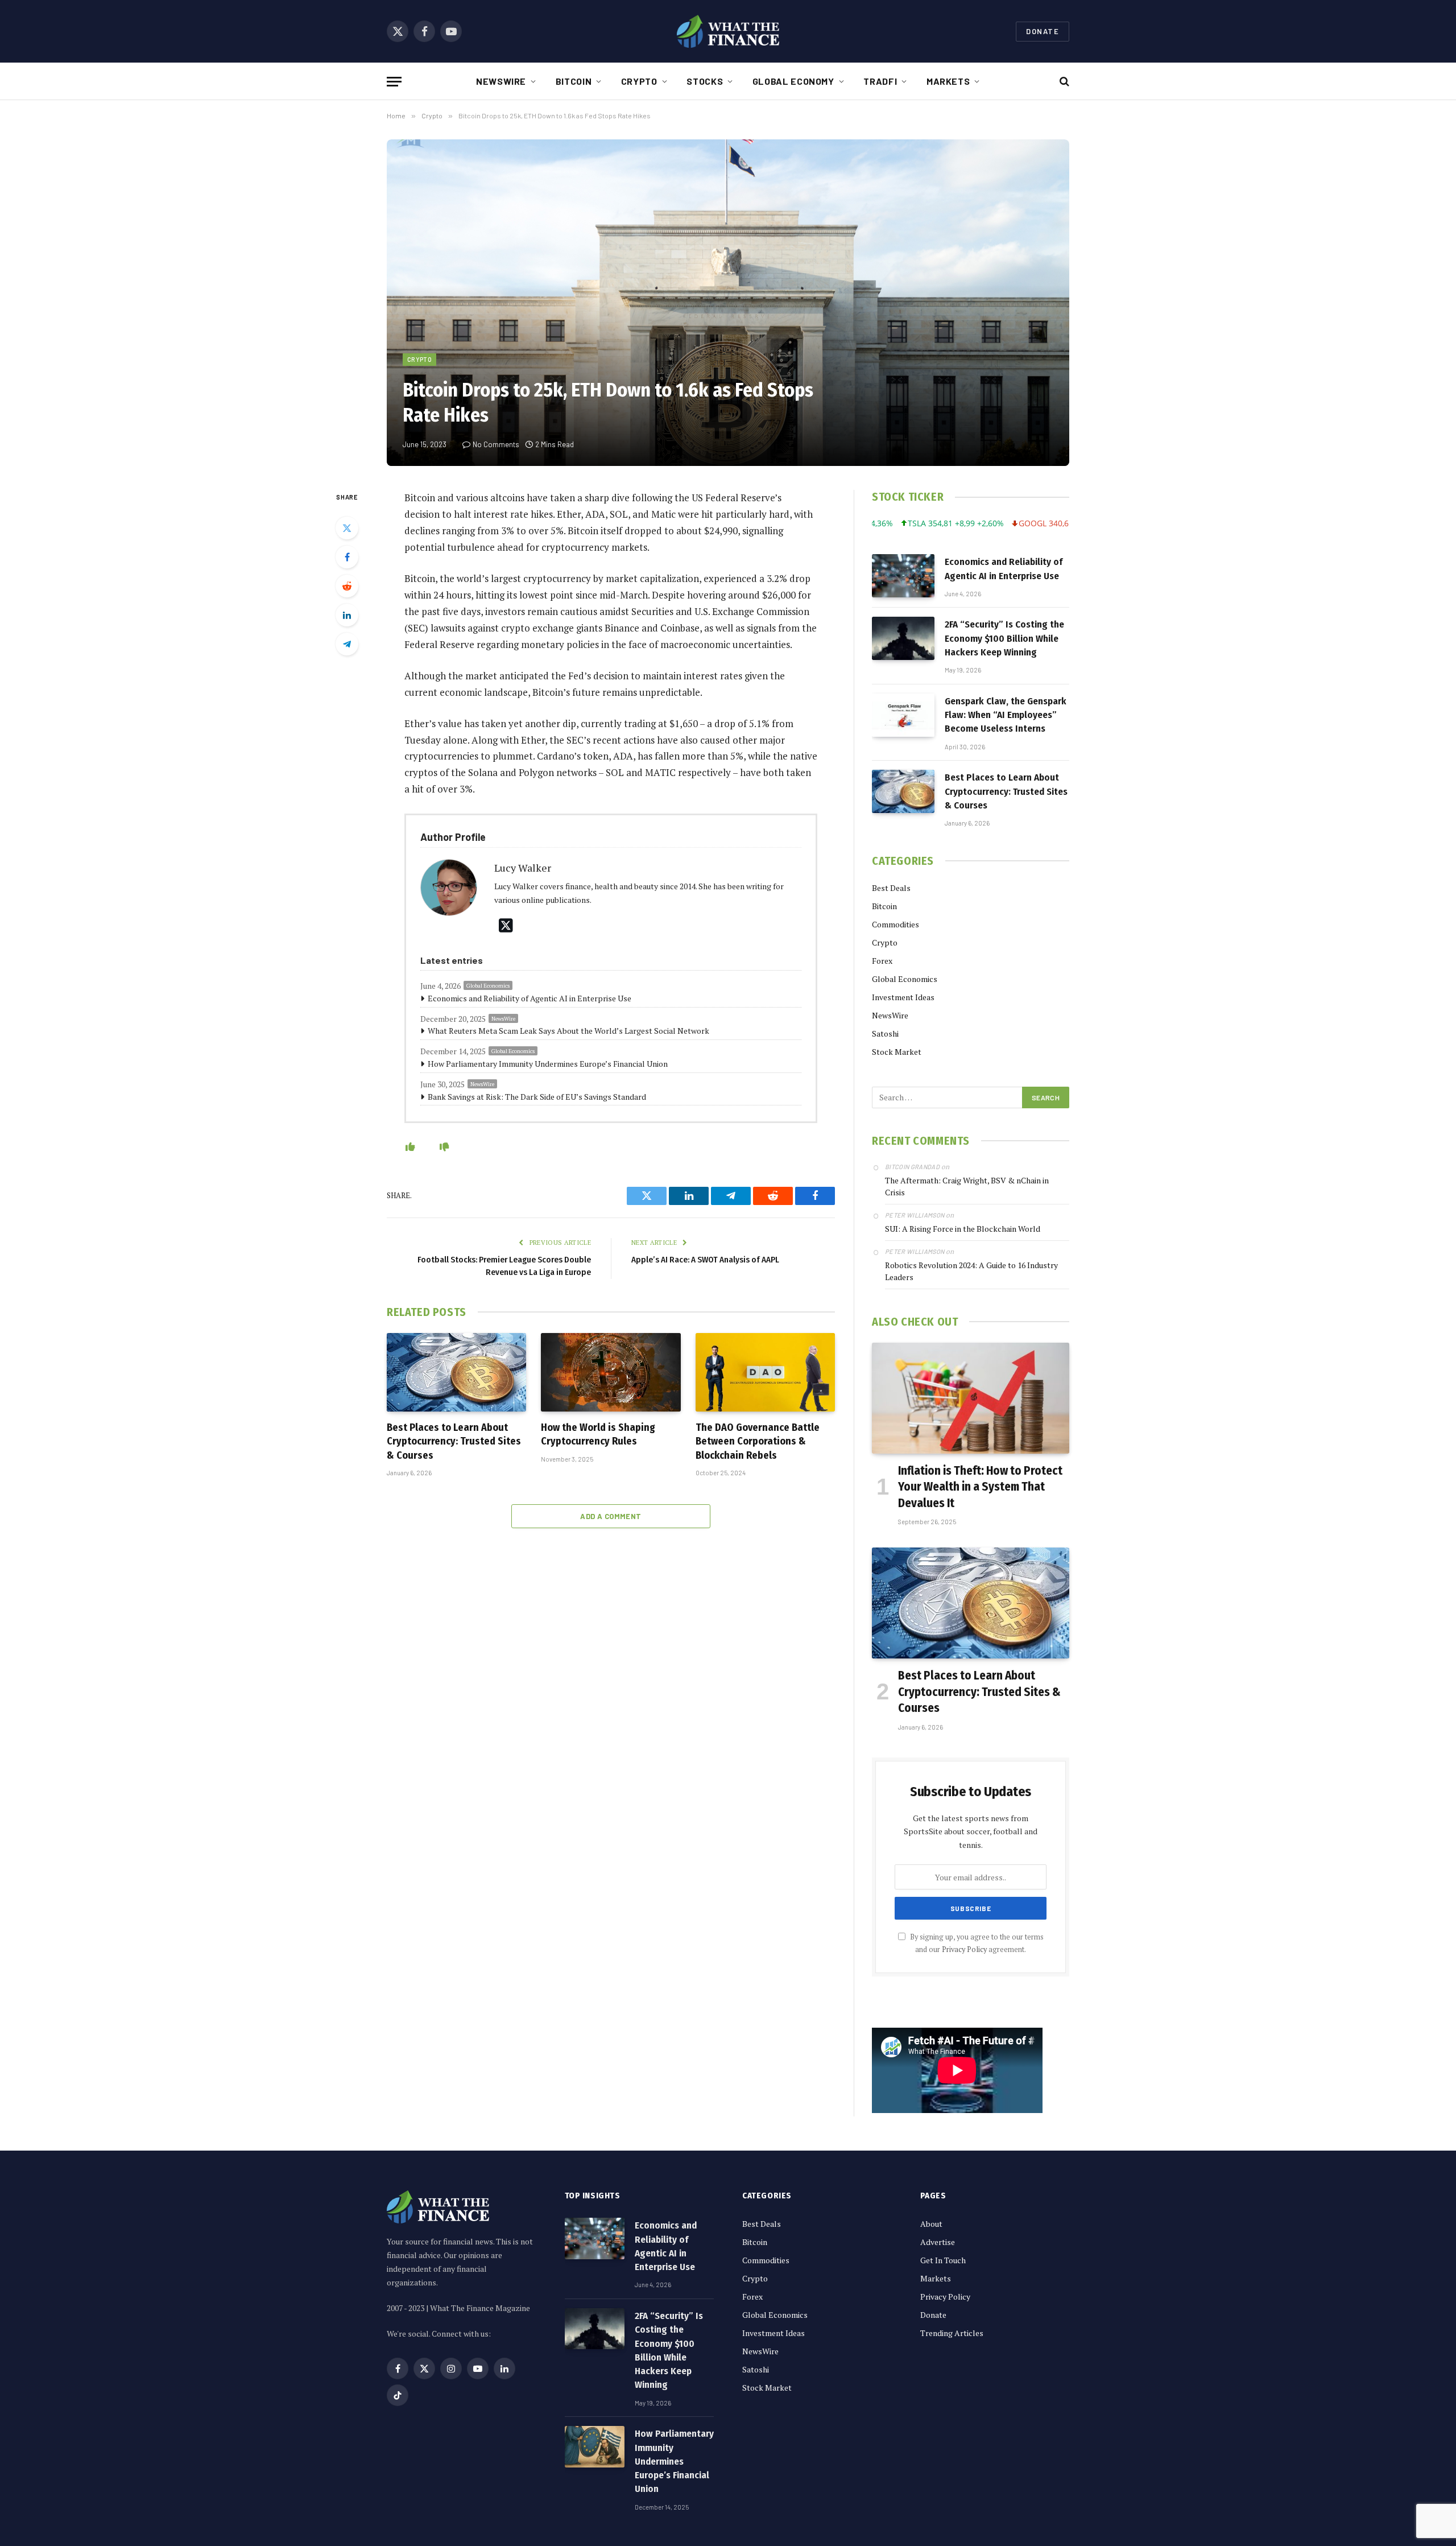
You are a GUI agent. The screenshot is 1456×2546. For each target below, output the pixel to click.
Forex (882, 961)
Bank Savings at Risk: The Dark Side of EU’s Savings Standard (537, 1097)
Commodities (895, 924)
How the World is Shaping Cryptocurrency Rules (598, 1434)
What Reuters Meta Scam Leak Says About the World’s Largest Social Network (568, 1031)
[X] (506, 925)
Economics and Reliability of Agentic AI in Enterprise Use (530, 998)
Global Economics (488, 986)
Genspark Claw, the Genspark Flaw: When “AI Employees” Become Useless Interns (1006, 715)
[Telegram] (347, 644)
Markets (948, 81)
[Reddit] (347, 586)
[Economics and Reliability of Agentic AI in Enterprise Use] (903, 576)
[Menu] (394, 82)
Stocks (705, 81)
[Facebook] (347, 557)
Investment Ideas (903, 997)
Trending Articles (952, 2333)
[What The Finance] (728, 31)
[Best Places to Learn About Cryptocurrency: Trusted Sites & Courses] (456, 1372)
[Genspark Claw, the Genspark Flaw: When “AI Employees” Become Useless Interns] (903, 715)
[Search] (1063, 82)
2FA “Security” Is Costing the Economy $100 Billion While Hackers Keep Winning (1004, 638)
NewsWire (501, 81)
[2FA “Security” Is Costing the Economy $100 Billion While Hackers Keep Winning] (903, 638)
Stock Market (897, 1052)
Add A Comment (611, 1516)
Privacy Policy (964, 1949)
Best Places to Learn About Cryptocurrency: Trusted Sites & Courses (454, 1441)
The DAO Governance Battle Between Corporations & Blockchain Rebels (758, 1441)
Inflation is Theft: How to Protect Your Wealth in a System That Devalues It (980, 1487)
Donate (1043, 31)
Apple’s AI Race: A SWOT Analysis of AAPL (705, 1260)
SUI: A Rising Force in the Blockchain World (963, 1229)
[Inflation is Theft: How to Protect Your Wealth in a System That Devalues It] (971, 1398)
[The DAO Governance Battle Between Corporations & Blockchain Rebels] (765, 1372)
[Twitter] (347, 528)
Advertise (938, 2242)
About (931, 2224)
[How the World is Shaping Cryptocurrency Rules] (611, 1372)
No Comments (496, 444)
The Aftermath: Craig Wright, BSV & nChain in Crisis (967, 1186)
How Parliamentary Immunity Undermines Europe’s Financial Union (548, 1064)
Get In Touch (943, 2260)
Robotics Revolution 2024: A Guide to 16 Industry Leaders (971, 1271)
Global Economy (793, 81)
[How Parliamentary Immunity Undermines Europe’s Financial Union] (595, 2447)
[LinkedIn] (347, 615)
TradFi (880, 81)
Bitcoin (574, 81)
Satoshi (885, 1033)
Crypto (639, 81)
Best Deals (891, 888)
